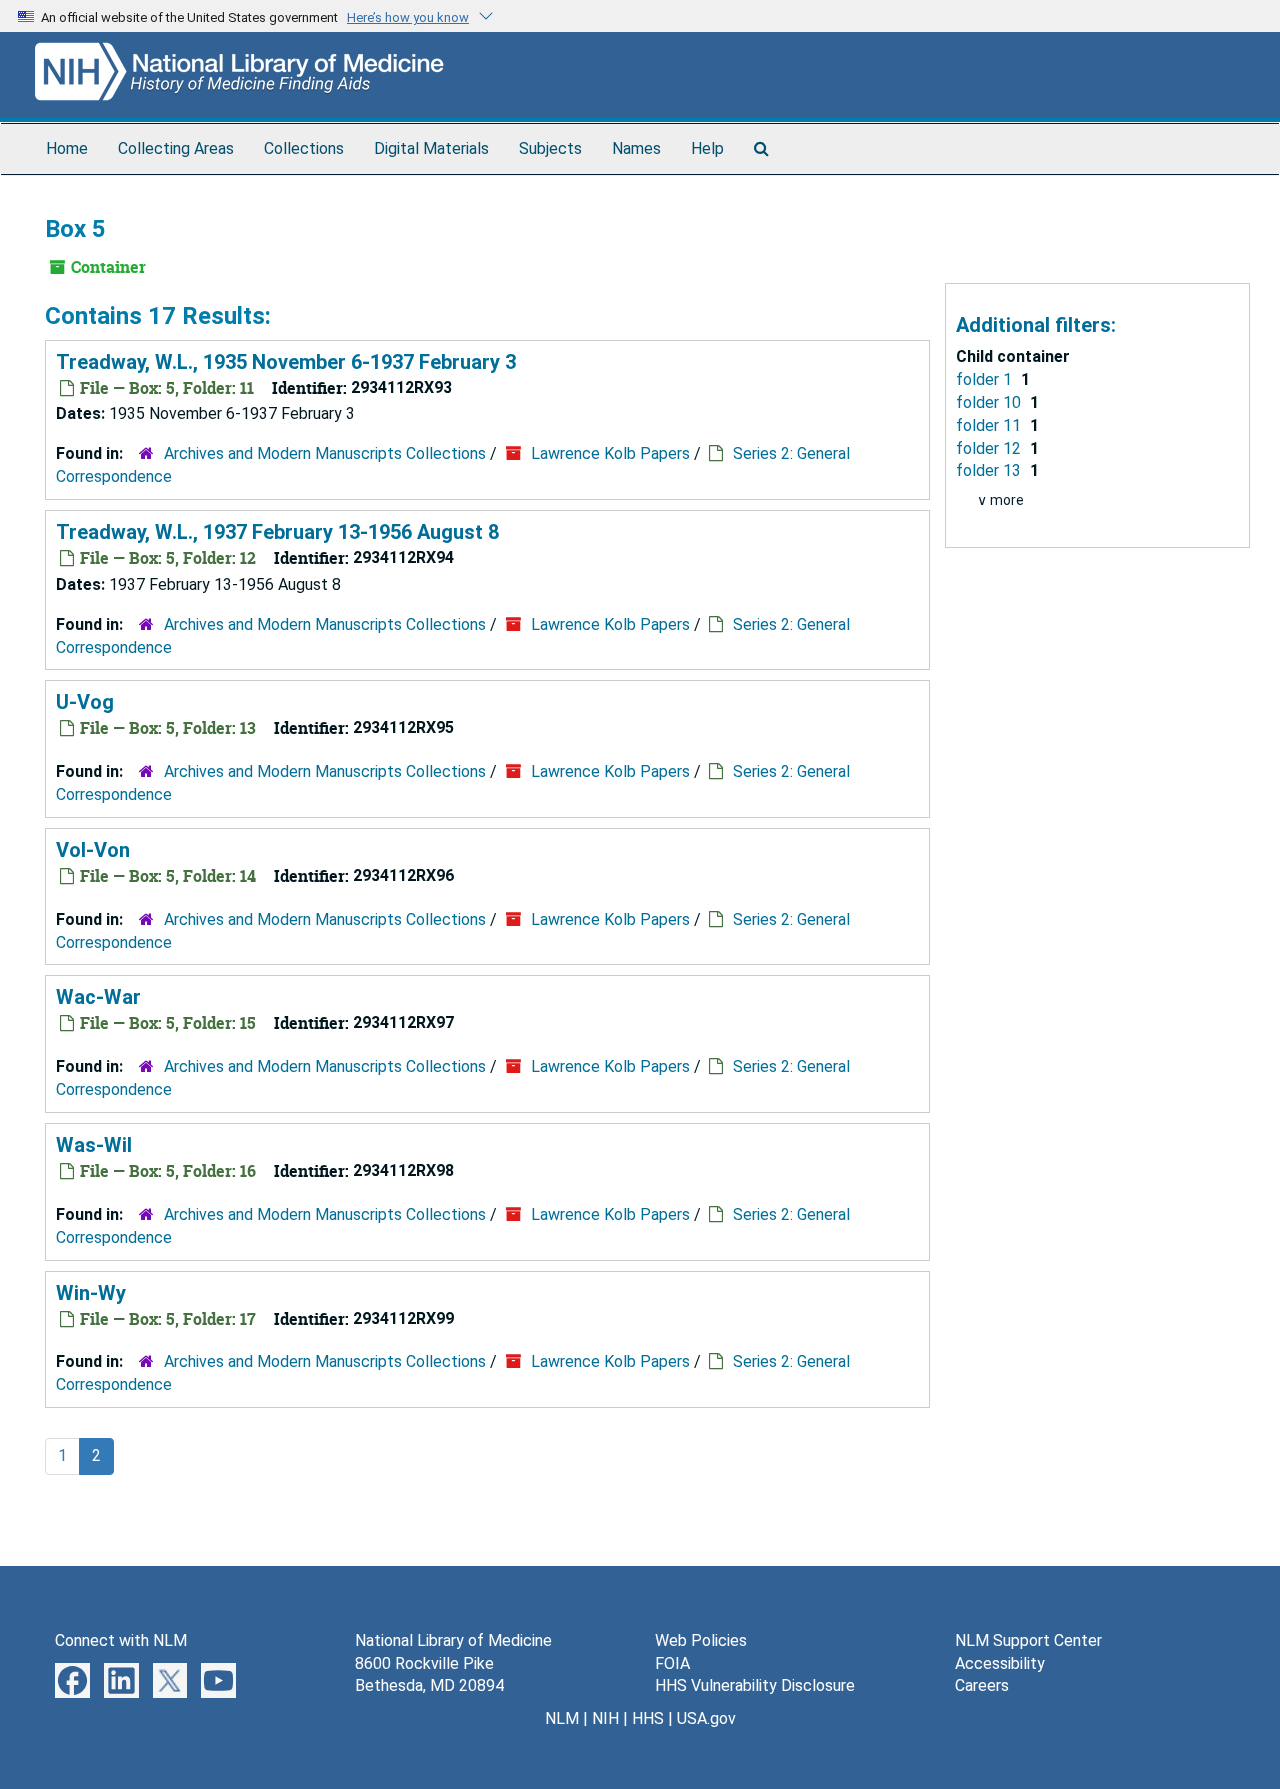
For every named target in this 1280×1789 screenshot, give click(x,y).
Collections (304, 148)
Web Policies (701, 1640)
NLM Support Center (1028, 1640)
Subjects (550, 148)
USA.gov (706, 1718)
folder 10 (990, 402)
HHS (648, 1718)
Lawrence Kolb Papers (610, 453)
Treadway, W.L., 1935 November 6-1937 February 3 (286, 362)
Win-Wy (91, 1293)
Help (707, 148)
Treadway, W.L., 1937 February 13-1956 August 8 (277, 532)
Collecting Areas (176, 148)
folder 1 (986, 379)
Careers (982, 1685)
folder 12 (990, 448)
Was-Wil (94, 1145)
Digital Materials (431, 148)
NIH (605, 1718)
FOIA (672, 1663)
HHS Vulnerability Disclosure (755, 1685)
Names (636, 148)
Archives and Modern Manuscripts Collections (325, 453)
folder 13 (990, 470)
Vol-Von (93, 850)
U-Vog (85, 702)
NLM (562, 1718)
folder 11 (990, 425)
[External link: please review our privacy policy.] (72, 1678)
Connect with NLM (121, 1640)
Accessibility (1000, 1663)
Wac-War (98, 997)
